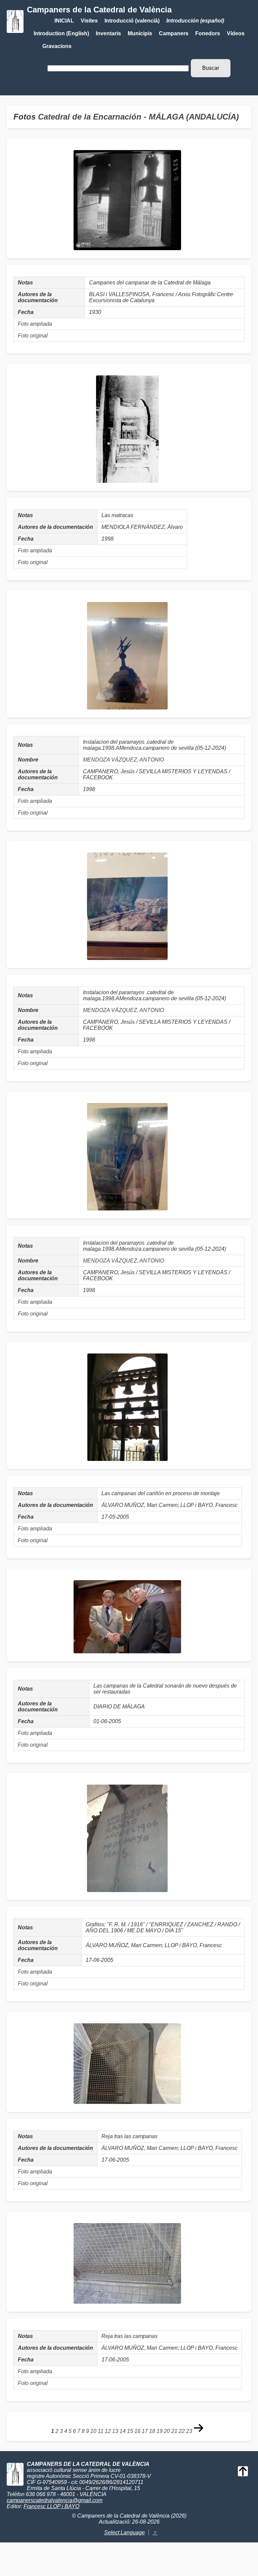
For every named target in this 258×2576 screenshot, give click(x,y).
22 (182, 2431)
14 (123, 2431)
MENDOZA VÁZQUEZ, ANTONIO (123, 760)
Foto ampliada (35, 324)
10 (93, 2431)
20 (167, 2431)
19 (160, 2431)
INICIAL (64, 21)
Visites (89, 21)
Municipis (140, 33)
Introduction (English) (61, 33)
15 (130, 2431)
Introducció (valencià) (132, 21)
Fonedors (208, 33)
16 (137, 2431)
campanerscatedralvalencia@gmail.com (55, 2500)
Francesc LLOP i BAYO (51, 2506)
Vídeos (236, 33)
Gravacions (57, 46)
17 (145, 2431)
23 (189, 2431)
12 (108, 2431)
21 (174, 2431)
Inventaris (108, 33)
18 (152, 2431)
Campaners (174, 33)
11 (101, 2431)
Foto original (33, 336)
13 (115, 2431)
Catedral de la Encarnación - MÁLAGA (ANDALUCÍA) (138, 117)
